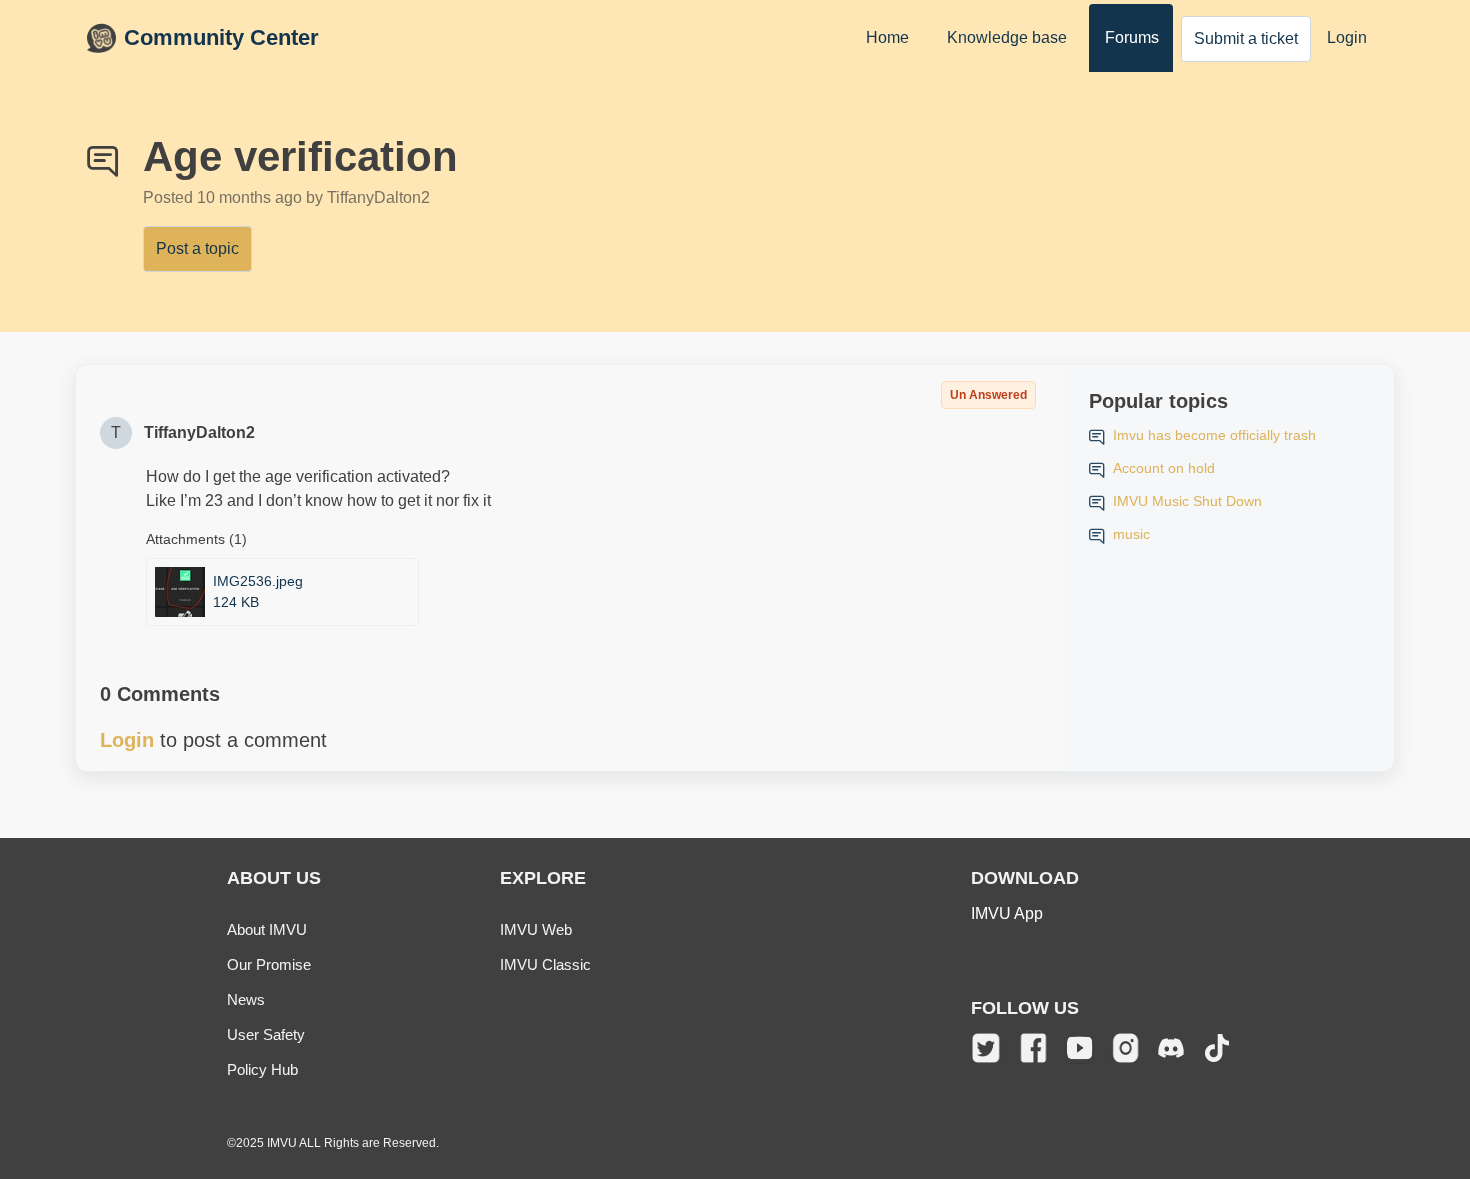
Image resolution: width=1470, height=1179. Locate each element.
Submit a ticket (1246, 38)
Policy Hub (262, 1069)
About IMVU (267, 929)
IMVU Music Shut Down (1187, 501)
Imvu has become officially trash (1214, 435)
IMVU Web (536, 929)
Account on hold (1164, 468)
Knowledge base (1007, 37)
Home (887, 37)
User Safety (266, 1034)
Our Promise (269, 964)
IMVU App (1007, 913)
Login (1347, 37)
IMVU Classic (545, 964)
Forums (1132, 37)
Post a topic (197, 248)
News (246, 999)
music (1131, 534)
